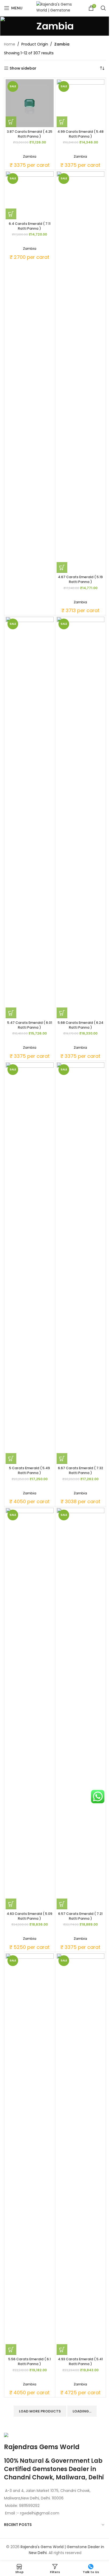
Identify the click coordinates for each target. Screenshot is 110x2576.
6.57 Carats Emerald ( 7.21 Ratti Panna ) (80, 1916)
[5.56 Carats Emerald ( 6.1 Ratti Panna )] (30, 2154)
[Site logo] (55, 8)
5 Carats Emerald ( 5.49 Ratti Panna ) (30, 1470)
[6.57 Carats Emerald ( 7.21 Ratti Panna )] (81, 1709)
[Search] (103, 8)
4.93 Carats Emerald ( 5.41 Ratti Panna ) (80, 2361)
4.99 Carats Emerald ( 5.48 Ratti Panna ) (80, 134)
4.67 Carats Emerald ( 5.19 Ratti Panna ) (80, 579)
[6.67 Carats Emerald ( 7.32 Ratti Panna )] (81, 1263)
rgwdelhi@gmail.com (39, 2513)
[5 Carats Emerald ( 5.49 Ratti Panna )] (30, 1263)
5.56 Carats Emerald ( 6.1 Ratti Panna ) (30, 2361)
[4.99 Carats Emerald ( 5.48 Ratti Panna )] (81, 103)
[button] (11, 122)
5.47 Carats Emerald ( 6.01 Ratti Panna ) (30, 1025)
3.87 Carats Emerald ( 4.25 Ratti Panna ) (30, 134)
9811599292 (29, 2506)
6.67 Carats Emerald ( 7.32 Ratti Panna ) (80, 1470)
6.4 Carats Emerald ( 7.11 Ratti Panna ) (30, 226)
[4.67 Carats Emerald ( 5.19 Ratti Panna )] (81, 372)
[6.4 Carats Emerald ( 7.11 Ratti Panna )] (30, 195)
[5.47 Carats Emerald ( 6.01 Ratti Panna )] (30, 817)
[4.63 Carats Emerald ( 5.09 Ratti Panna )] (30, 1709)
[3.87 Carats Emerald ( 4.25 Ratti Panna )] (30, 103)
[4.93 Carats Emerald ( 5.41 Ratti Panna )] (81, 2154)
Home (10, 44)
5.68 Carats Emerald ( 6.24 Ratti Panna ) (80, 1025)
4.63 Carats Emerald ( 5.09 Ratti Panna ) (30, 1916)
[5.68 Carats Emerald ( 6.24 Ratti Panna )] (81, 817)
